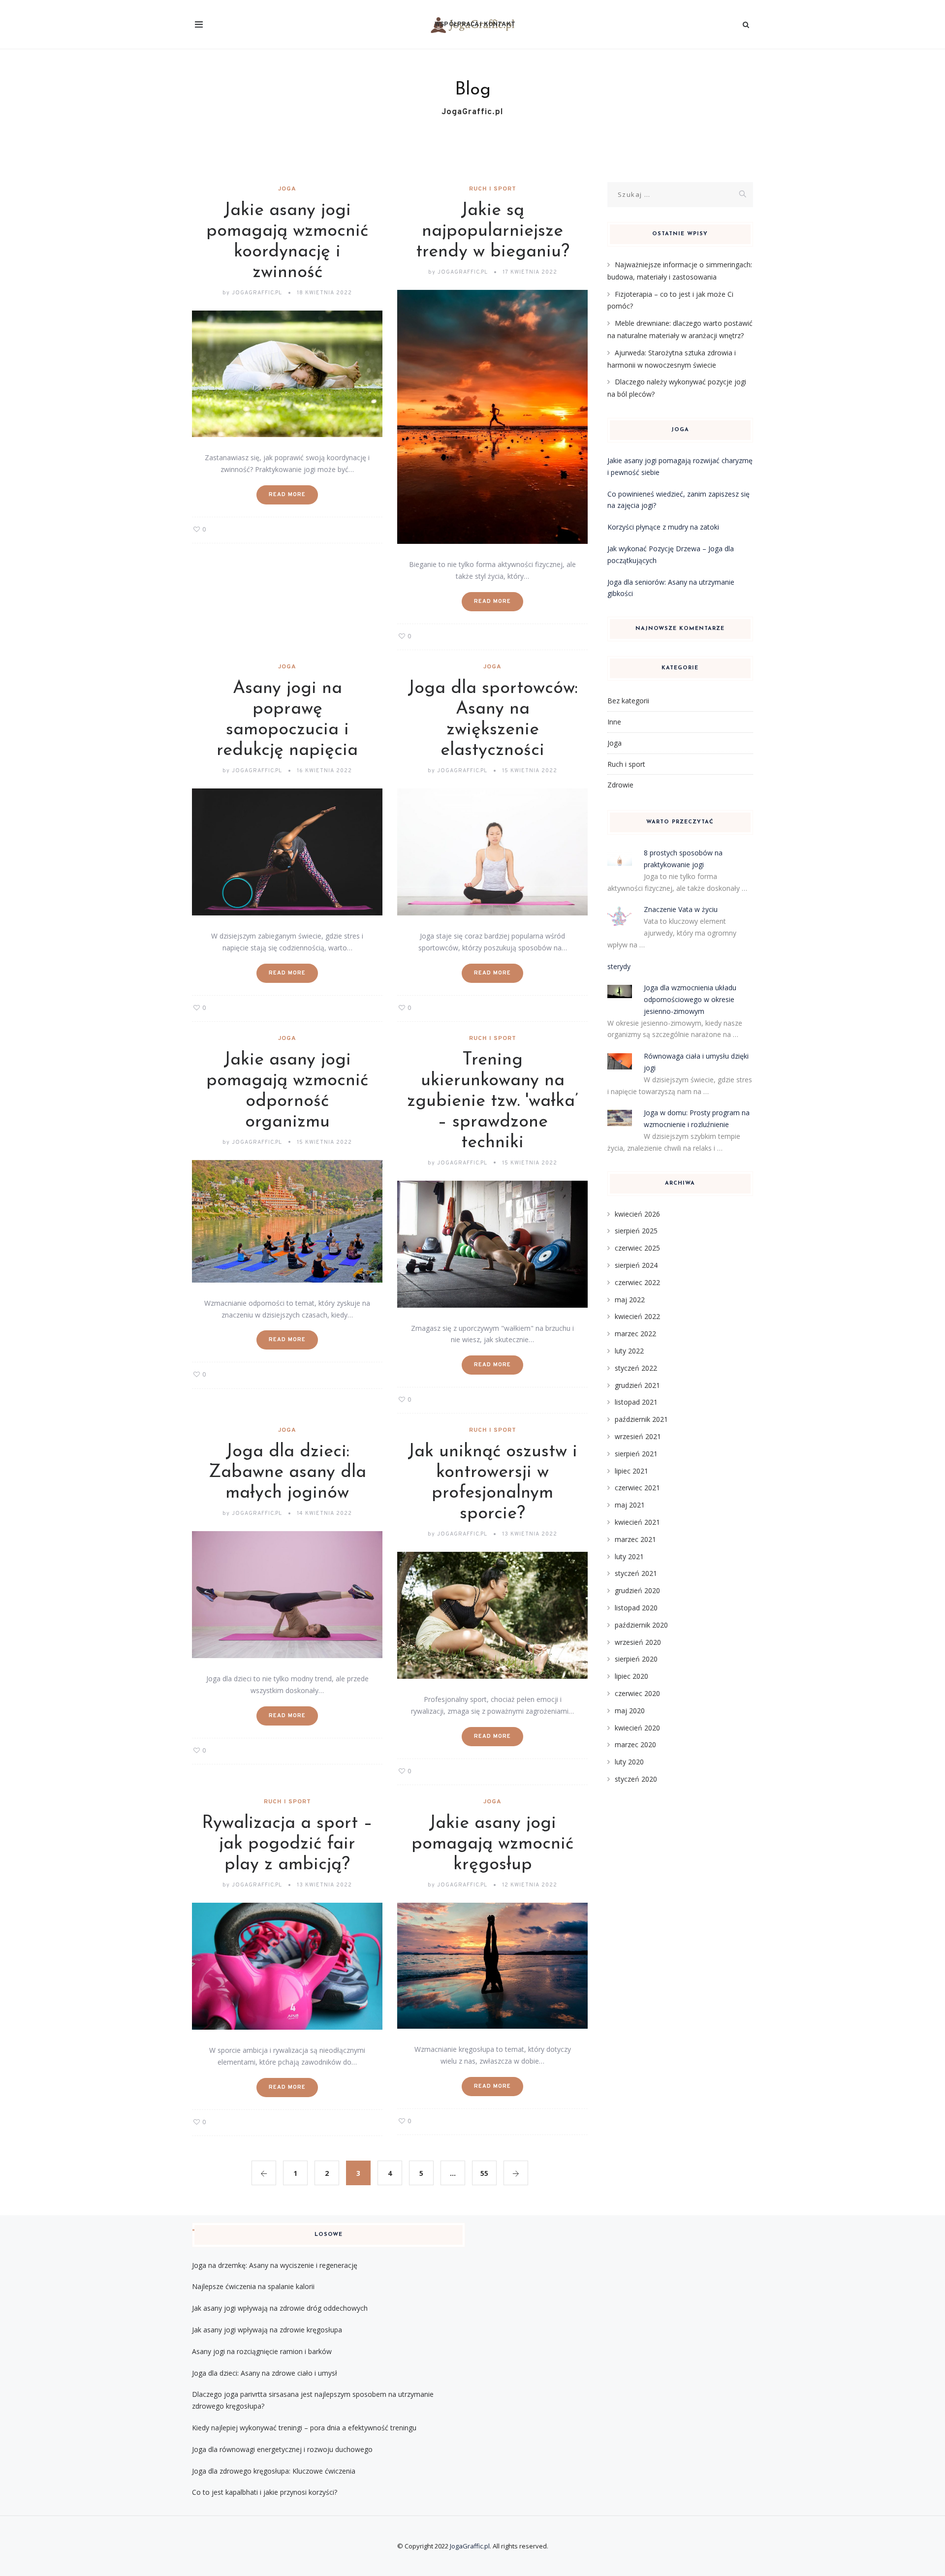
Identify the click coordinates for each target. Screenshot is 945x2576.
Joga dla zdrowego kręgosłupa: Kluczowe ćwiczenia (274, 2471)
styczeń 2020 (636, 1779)
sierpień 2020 (636, 1659)
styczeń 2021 (636, 1573)
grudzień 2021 (637, 1385)
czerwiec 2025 (637, 1248)
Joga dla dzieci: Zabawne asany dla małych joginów (287, 1473)
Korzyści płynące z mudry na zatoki (663, 527)
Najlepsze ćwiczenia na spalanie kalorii (253, 2286)
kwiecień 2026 (637, 1214)
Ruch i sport (493, 189)
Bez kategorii (628, 701)
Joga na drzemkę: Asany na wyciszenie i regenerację (275, 2265)
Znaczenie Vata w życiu (681, 909)
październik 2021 (641, 1419)
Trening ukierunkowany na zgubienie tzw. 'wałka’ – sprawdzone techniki (493, 1101)
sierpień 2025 (636, 1231)
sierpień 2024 (636, 1265)
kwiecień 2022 (637, 1316)
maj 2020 (630, 1711)
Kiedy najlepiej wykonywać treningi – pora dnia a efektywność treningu (304, 2428)
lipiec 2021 (631, 1471)
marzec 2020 (635, 1744)
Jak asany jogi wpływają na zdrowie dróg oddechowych (280, 2308)
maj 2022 (630, 1300)
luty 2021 (629, 1556)
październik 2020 (641, 1625)
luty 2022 (629, 1351)
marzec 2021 (635, 1539)
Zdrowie (620, 785)
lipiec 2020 (631, 1676)
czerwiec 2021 (637, 1488)
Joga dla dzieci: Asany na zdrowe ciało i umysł (265, 2373)
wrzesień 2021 (638, 1436)
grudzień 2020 (637, 1590)
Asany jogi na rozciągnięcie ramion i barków (262, 2351)
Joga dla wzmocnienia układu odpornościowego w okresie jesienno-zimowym (690, 999)
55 (484, 2173)
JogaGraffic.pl (470, 2546)
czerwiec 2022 (637, 1282)
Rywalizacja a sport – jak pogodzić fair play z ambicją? (287, 1844)
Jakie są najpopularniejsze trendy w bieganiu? (493, 231)
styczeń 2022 (636, 1368)
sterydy (619, 966)
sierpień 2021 (636, 1454)
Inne (614, 722)
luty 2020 (629, 1762)
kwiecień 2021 (637, 1522)
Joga (287, 189)
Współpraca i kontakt (475, 25)
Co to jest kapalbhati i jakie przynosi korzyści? (265, 2492)
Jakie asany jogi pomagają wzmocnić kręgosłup (492, 1844)
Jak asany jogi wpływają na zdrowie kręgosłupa (267, 2330)
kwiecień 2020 (637, 1728)
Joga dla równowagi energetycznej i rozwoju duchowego (282, 2449)
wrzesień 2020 (638, 1642)
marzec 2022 (635, 1334)
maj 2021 (630, 1505)
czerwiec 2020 (637, 1693)
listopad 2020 (636, 1608)
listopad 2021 (636, 1402)
